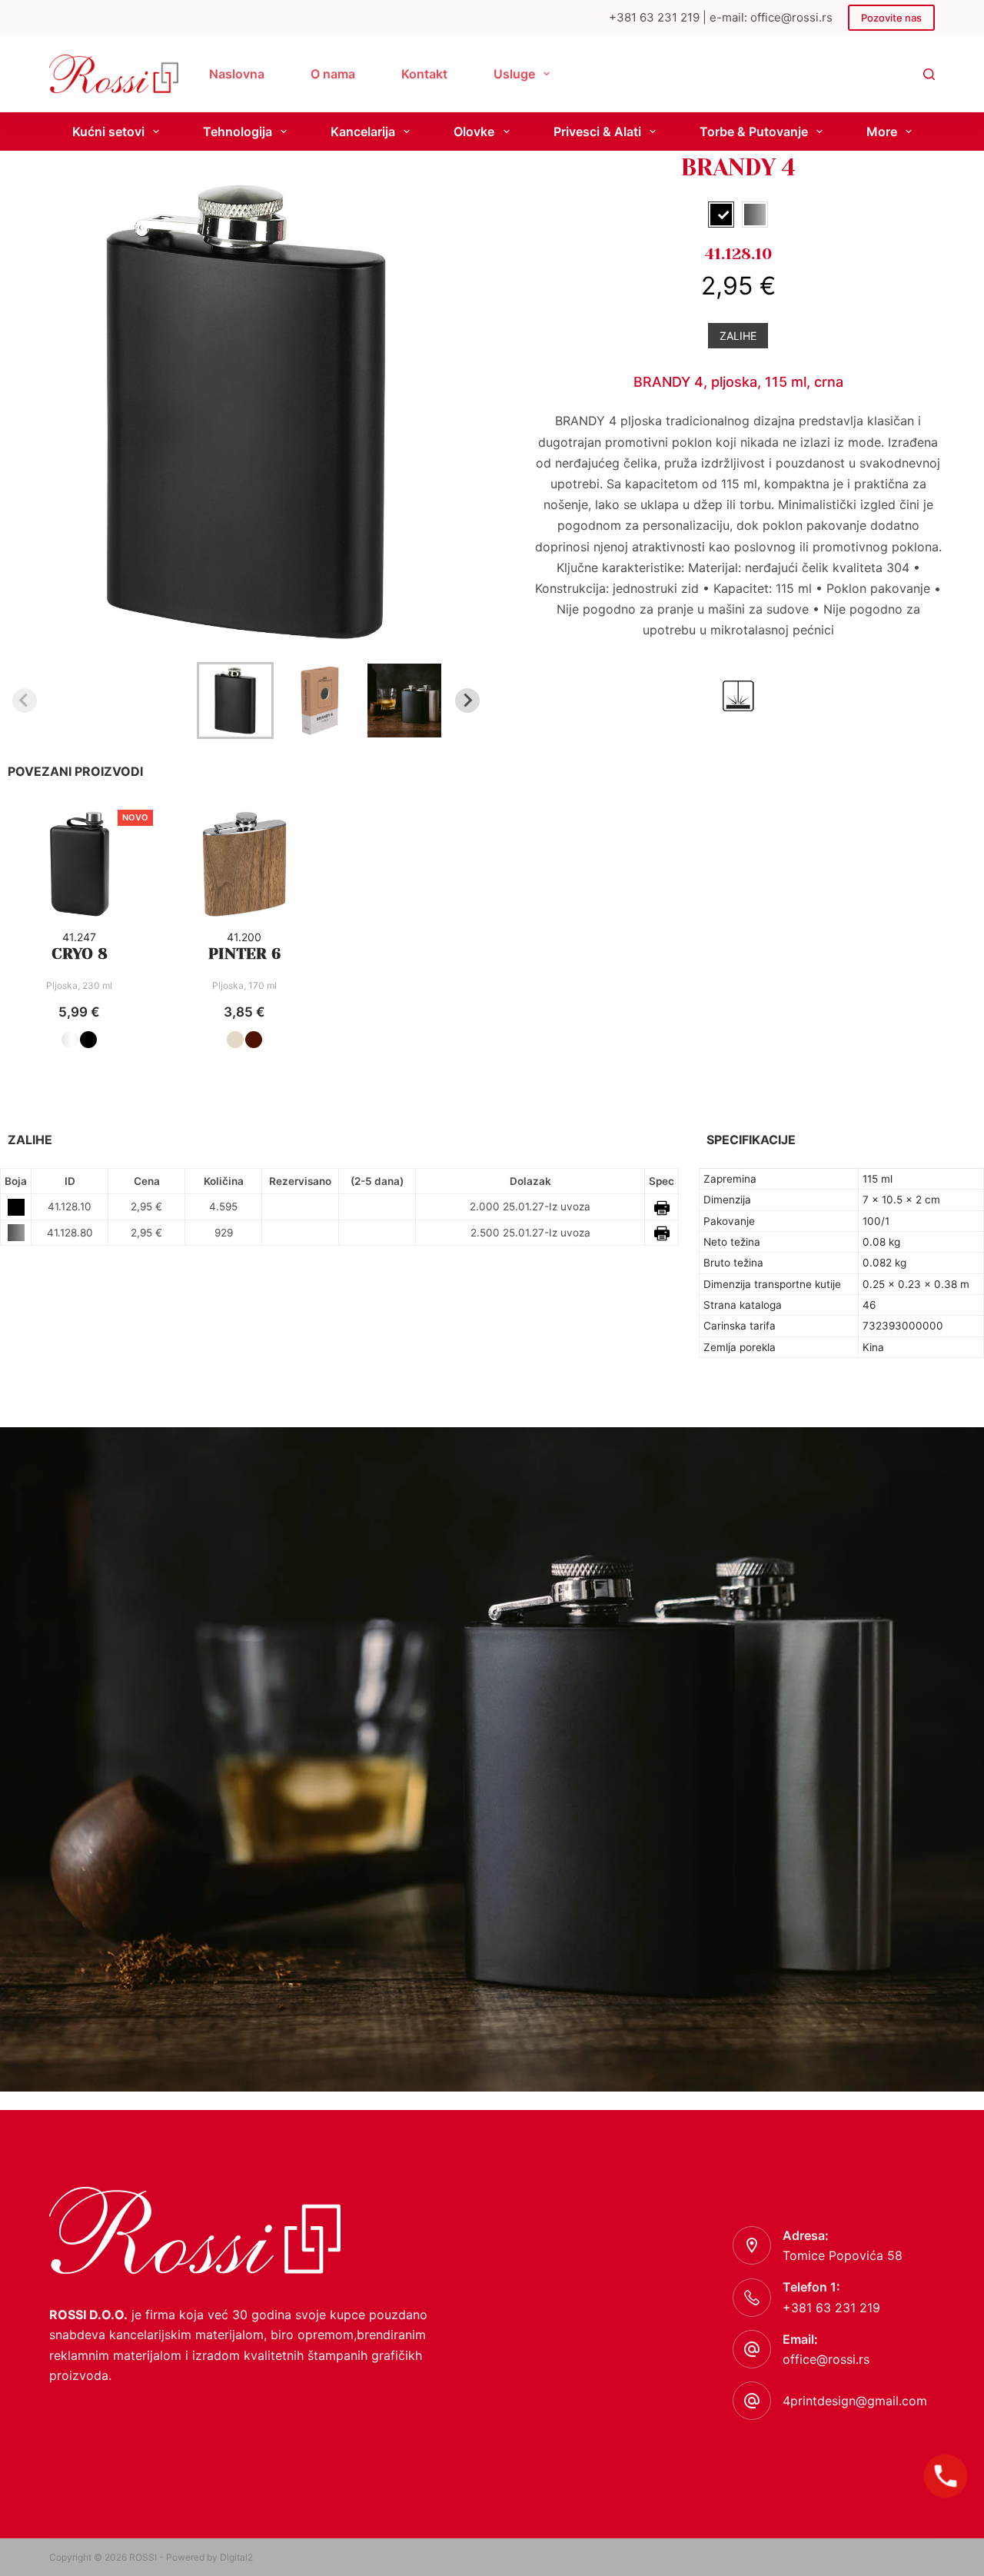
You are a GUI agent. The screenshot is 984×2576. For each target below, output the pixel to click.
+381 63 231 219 (831, 2308)
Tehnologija (238, 131)
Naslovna (237, 74)
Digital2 (236, 2557)
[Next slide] (467, 701)
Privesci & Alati (597, 131)
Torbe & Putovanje (754, 131)
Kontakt (424, 74)
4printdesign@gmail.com (855, 2401)
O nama (333, 74)
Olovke (474, 131)
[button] (235, 701)
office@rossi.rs (826, 2359)
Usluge (514, 74)
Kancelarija (363, 131)
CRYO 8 (80, 954)
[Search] (929, 74)
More (882, 131)
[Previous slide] (25, 701)
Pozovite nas (891, 18)
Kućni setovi (108, 131)
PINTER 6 (244, 954)
